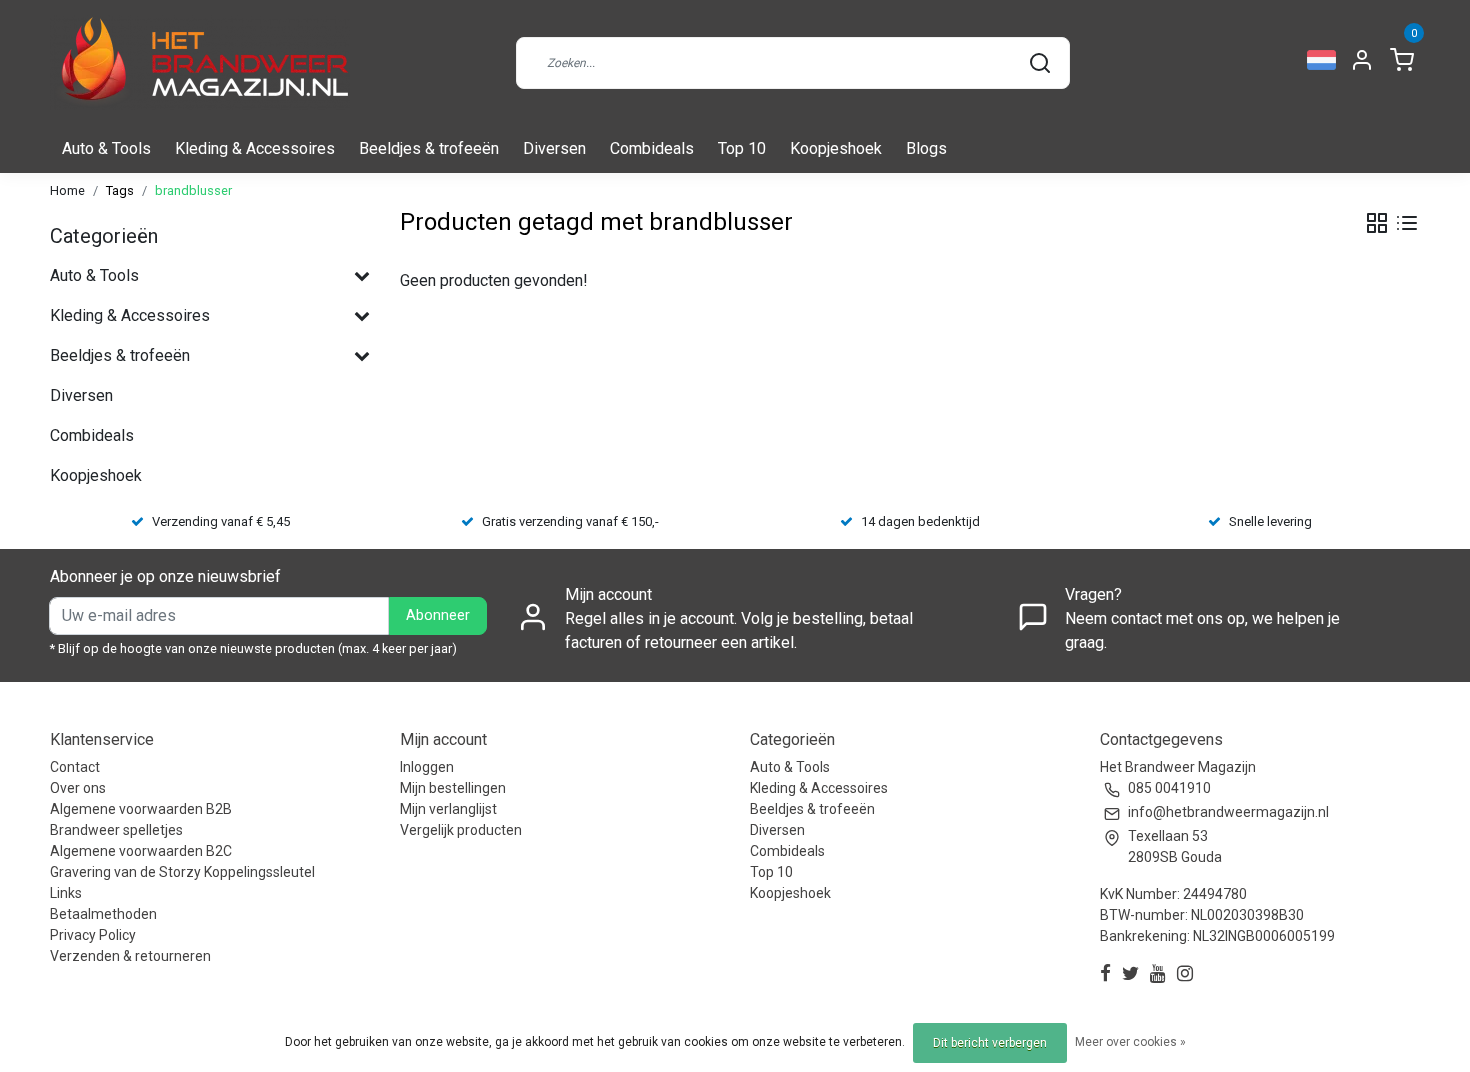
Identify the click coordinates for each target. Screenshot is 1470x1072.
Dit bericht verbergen (990, 1043)
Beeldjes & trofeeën (429, 148)
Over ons (78, 788)
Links (66, 893)
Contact (75, 767)
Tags (120, 190)
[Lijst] (1407, 223)
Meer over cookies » (1130, 1042)
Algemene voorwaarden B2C (141, 851)
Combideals (652, 148)
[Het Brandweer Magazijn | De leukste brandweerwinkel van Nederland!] (200, 62)
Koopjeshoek (836, 148)
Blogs (926, 148)
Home (67, 190)
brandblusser (193, 190)
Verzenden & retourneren (130, 956)
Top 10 (742, 148)
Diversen (554, 148)
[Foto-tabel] (1377, 223)
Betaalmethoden (103, 914)
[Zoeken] (1040, 63)
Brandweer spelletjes (116, 830)
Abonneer (438, 615)
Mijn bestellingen (453, 788)
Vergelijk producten (461, 830)
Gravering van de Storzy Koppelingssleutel (182, 872)
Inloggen (427, 767)
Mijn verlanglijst (448, 809)
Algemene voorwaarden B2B (141, 809)
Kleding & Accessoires (255, 148)
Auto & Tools (106, 148)
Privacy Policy (93, 935)
